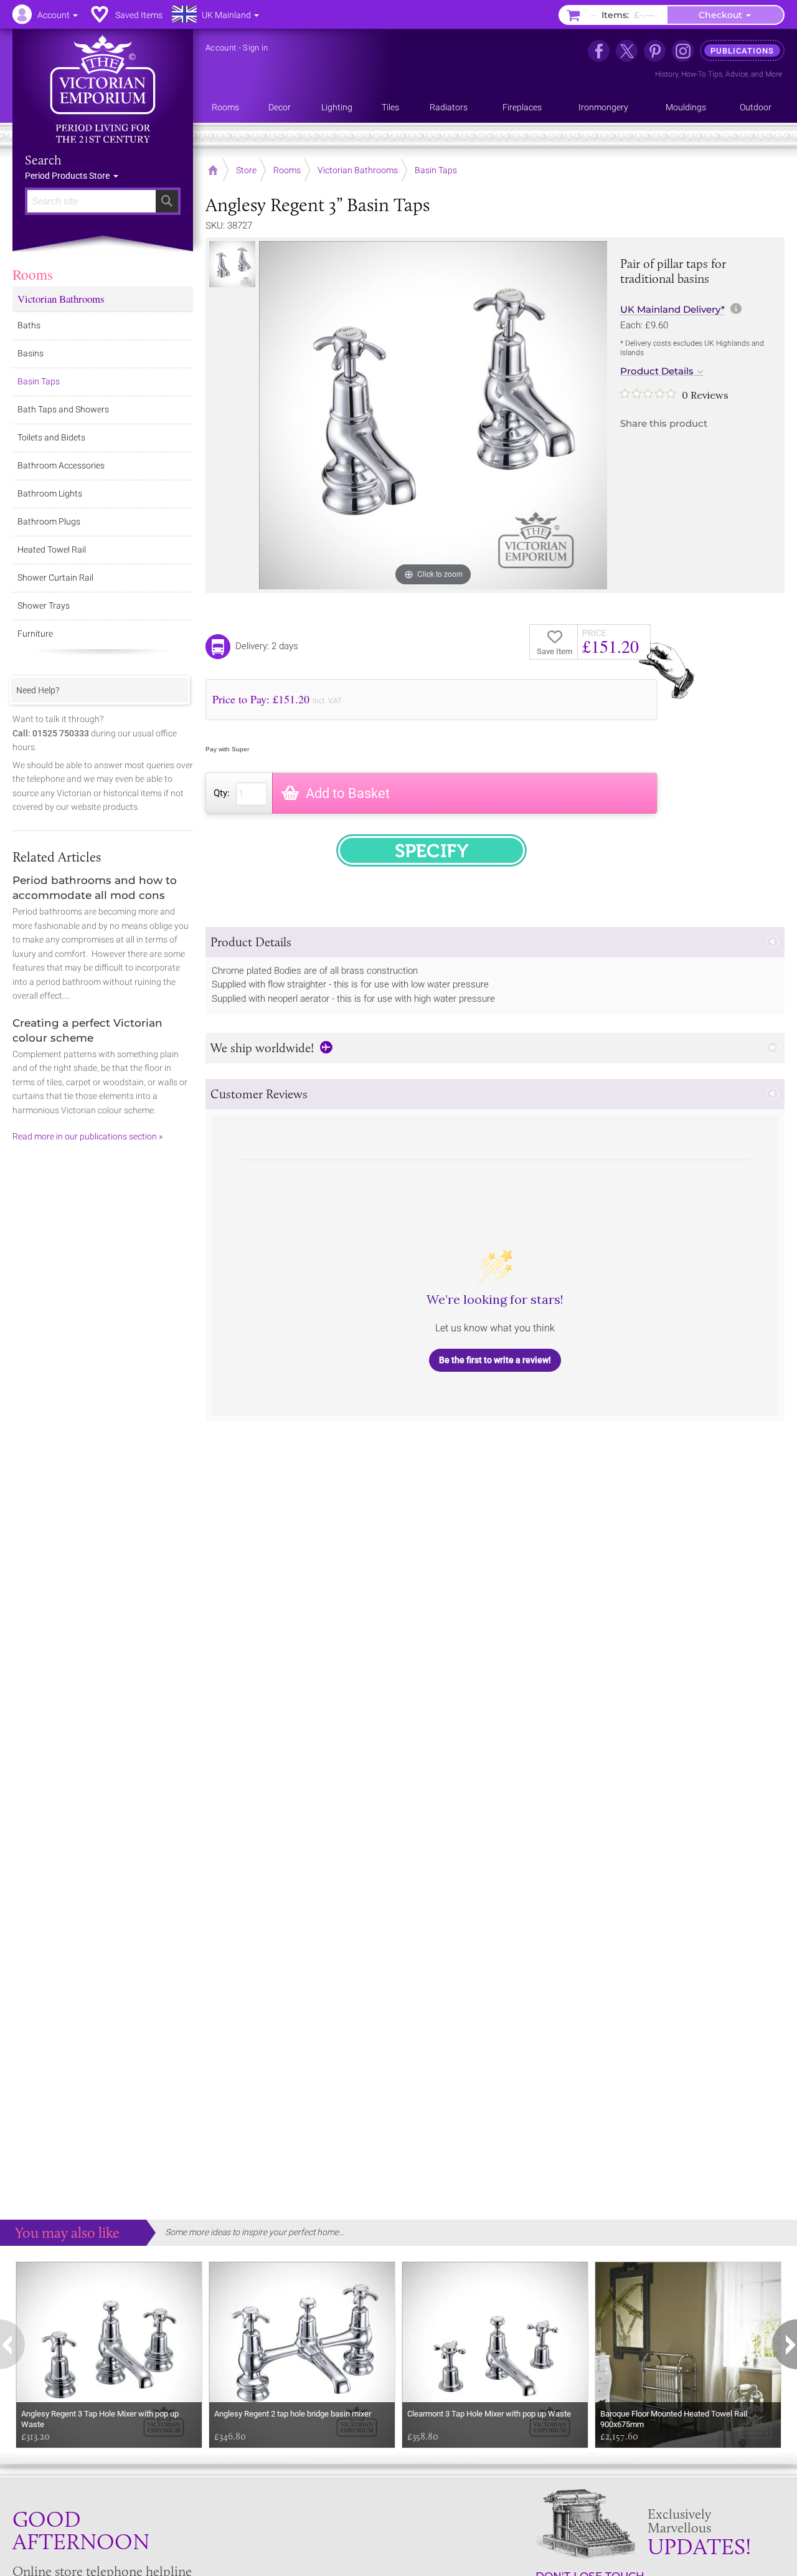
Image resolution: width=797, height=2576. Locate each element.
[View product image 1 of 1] (232, 264)
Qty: (222, 793)
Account (221, 48)
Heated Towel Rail (52, 549)
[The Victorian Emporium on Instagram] (683, 51)
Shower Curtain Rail (55, 577)
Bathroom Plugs (49, 521)
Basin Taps (39, 381)
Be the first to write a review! (495, 1360)
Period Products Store (68, 176)
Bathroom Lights (50, 493)
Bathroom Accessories (61, 465)
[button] (495, 942)
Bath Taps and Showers (63, 409)
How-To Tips (702, 74)
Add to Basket (348, 793)
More (774, 74)
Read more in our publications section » (87, 1136)
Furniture (35, 634)
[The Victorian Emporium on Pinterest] (655, 51)
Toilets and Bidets (51, 437)
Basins (31, 353)
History (667, 74)
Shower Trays (44, 606)
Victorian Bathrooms (61, 299)
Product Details (657, 371)
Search (43, 160)
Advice (737, 74)
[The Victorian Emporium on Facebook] (599, 51)
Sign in (255, 48)
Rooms (33, 274)
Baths (29, 325)
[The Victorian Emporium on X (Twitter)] (627, 51)
